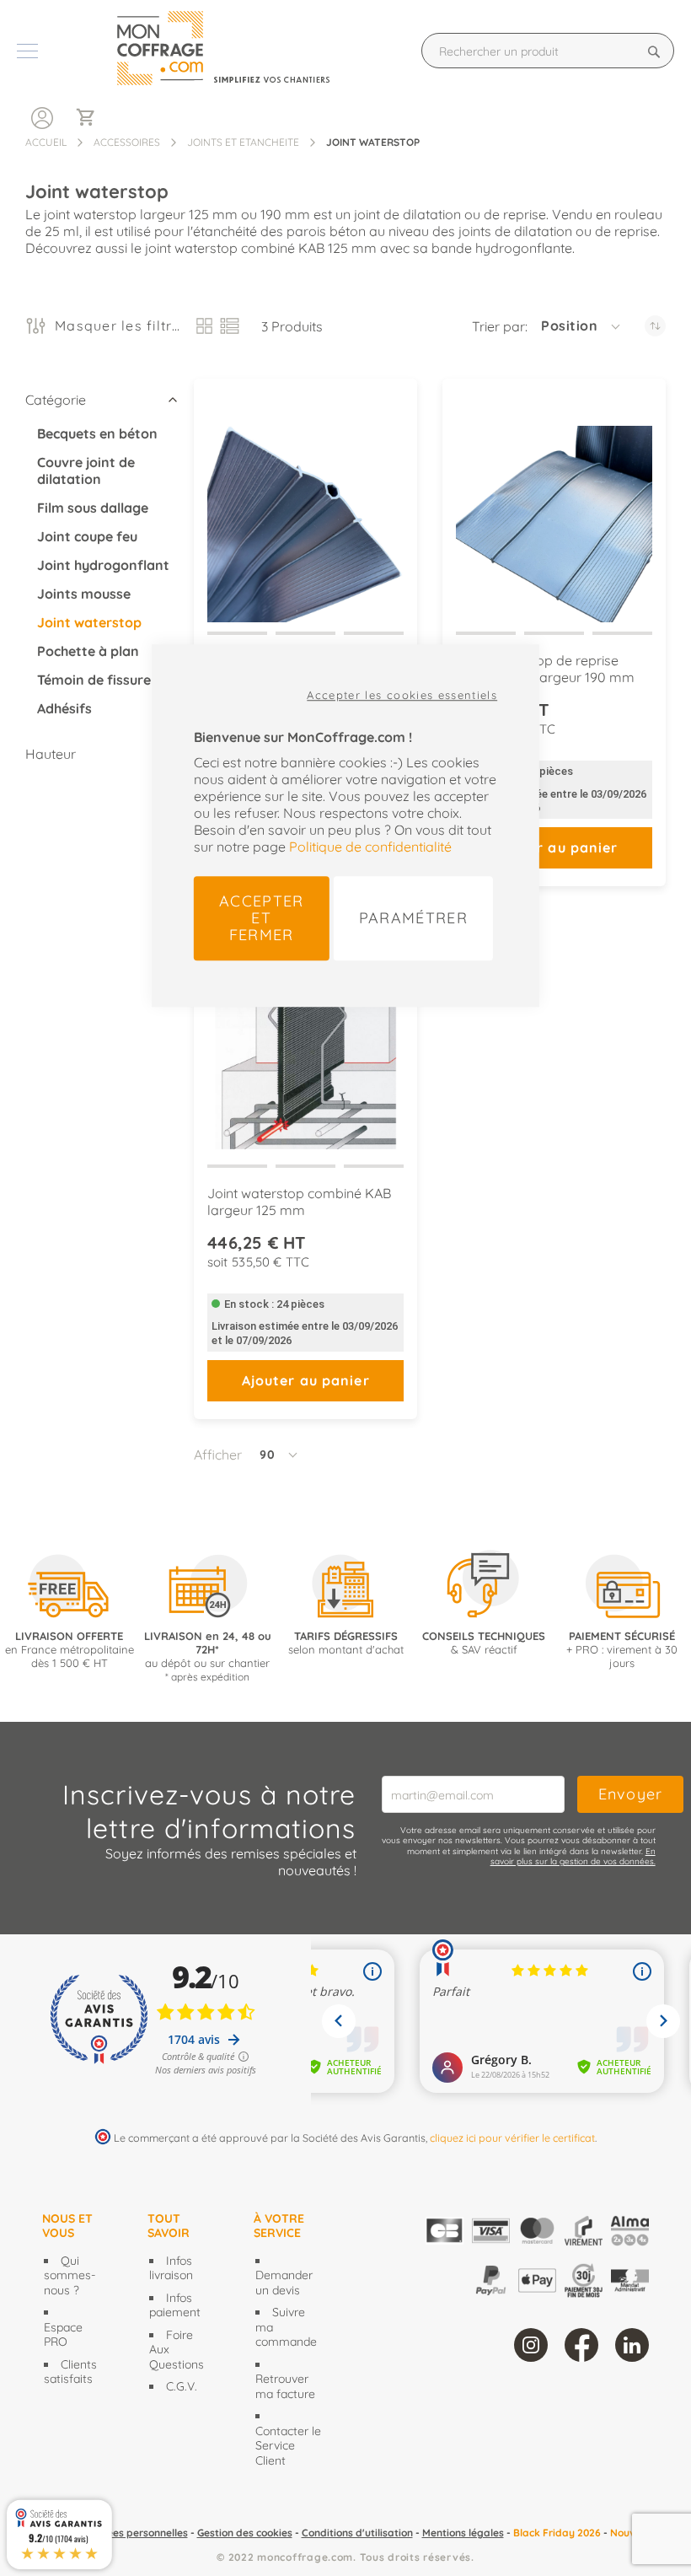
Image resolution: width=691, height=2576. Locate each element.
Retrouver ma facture (285, 2386)
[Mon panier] (93, 118)
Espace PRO (63, 2335)
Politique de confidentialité (370, 847)
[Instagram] (531, 2345)
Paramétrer (414, 918)
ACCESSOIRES (127, 142)
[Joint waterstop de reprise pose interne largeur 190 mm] (554, 509)
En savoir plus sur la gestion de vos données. (573, 1857)
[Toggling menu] (27, 51)
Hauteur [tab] (51, 754)
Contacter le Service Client (288, 2446)
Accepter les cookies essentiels (402, 695)
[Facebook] (581, 2345)
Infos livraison (171, 2268)
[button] (582, 326)
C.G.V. (182, 2386)
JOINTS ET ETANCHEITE (243, 142)
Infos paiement (175, 2305)
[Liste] (230, 326)
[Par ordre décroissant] (655, 326)
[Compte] (42, 116)
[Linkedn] (632, 2345)
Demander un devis (284, 2283)
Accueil (46, 142)
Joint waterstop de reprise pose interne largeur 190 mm (545, 669)
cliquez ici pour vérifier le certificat (512, 2138)
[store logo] (238, 51)
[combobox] (548, 51)
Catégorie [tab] (56, 400)
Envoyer (631, 1794)
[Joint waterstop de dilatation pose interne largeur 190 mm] (305, 509)
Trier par (498, 326)
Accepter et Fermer (262, 918)
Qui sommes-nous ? (70, 2275)
